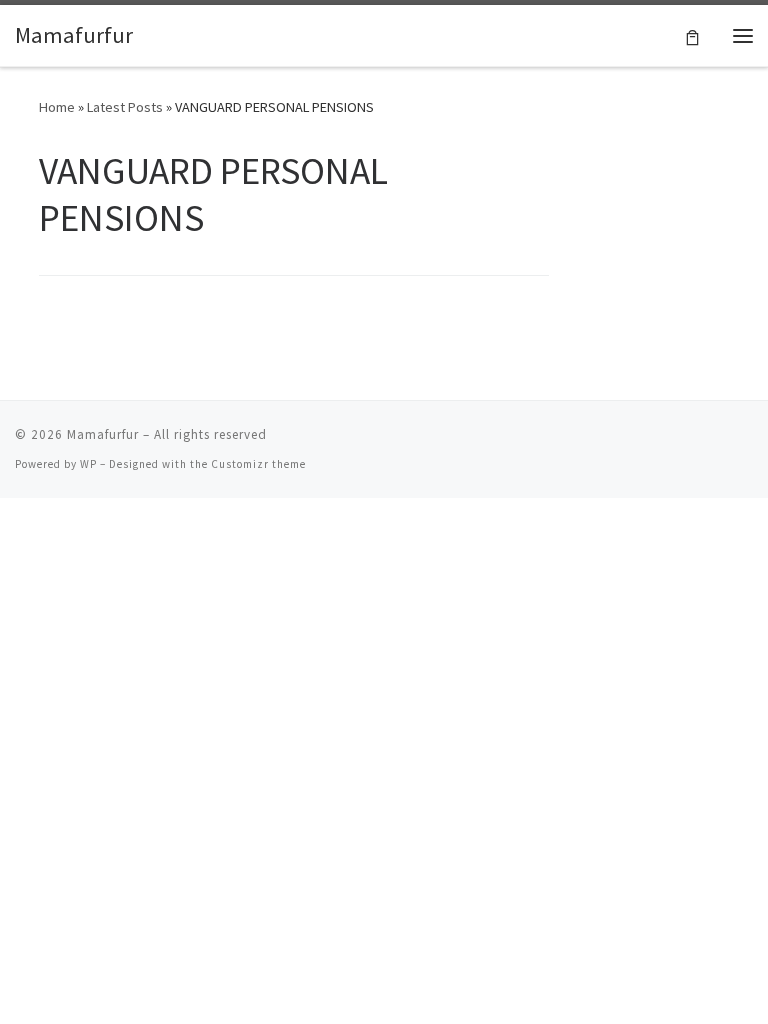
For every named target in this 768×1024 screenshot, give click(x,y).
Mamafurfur (103, 434)
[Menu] (743, 36)
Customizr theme (258, 464)
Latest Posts (125, 107)
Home (57, 107)
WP (88, 464)
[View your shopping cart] (692, 35)
